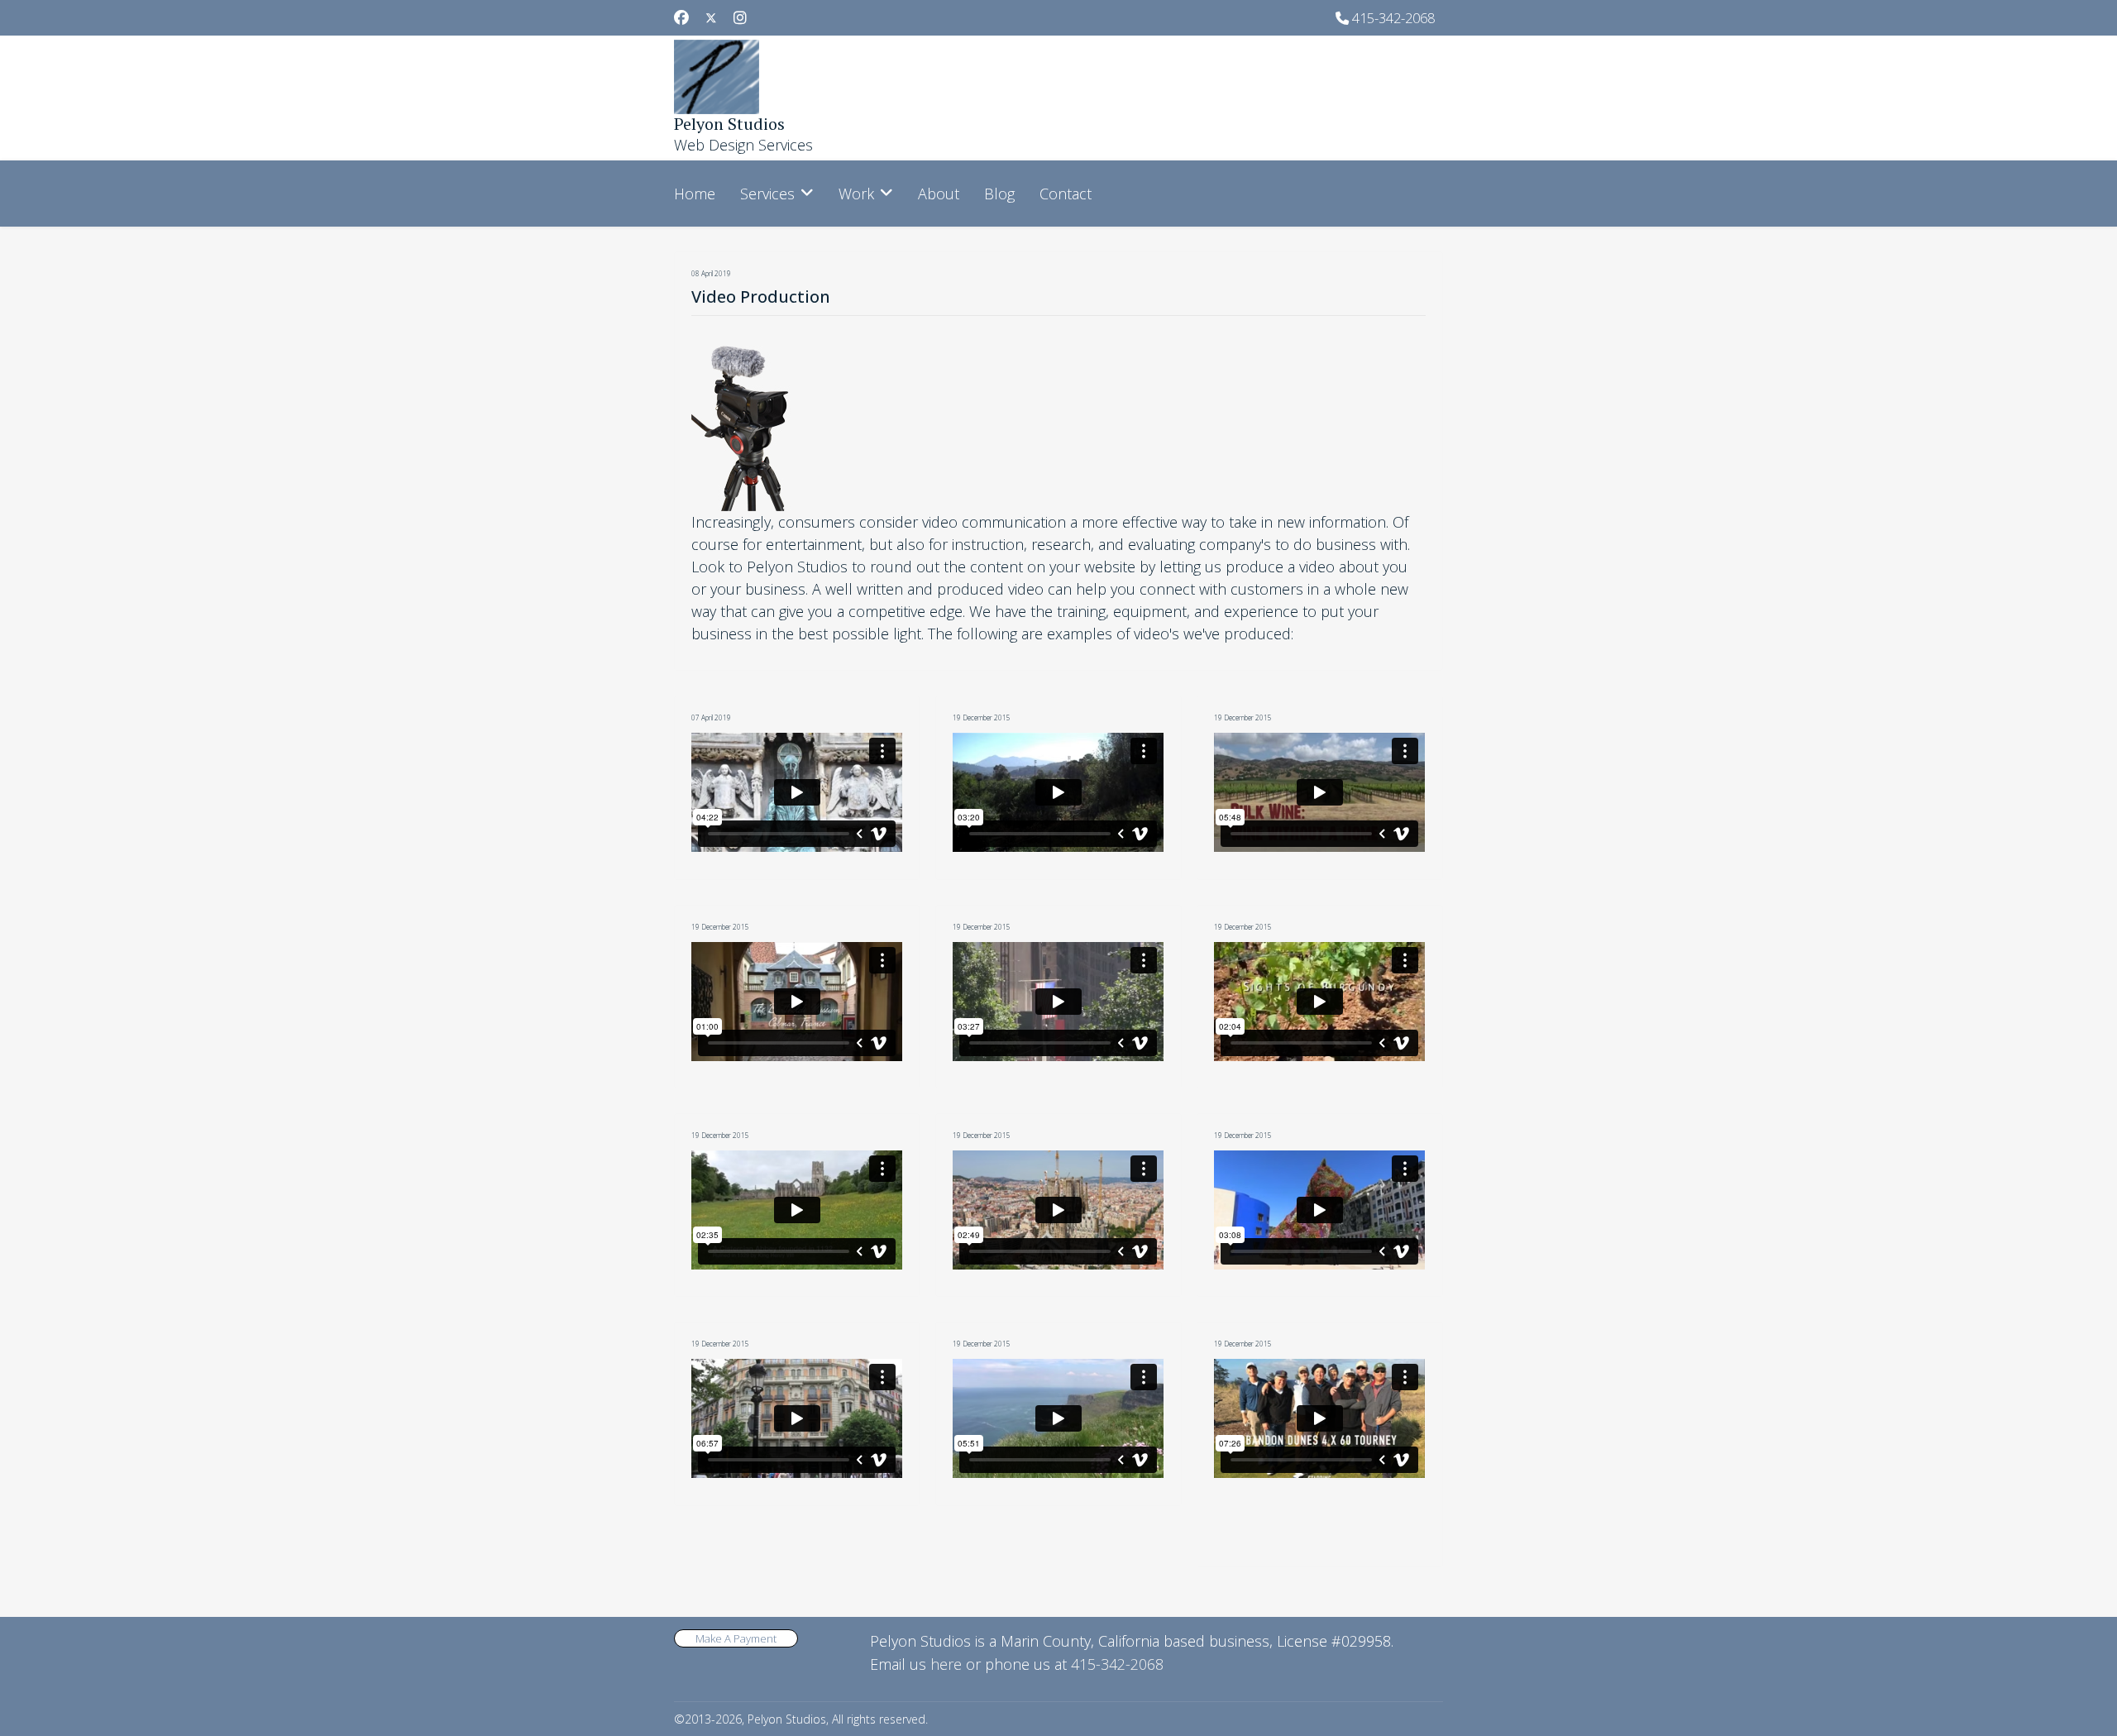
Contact (1066, 194)
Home (695, 194)
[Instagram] (740, 17)
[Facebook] (681, 17)
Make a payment (736, 1638)
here (946, 1664)
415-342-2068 (1393, 18)
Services (767, 194)
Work (856, 194)
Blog (999, 194)
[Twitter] (711, 17)
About (939, 194)
